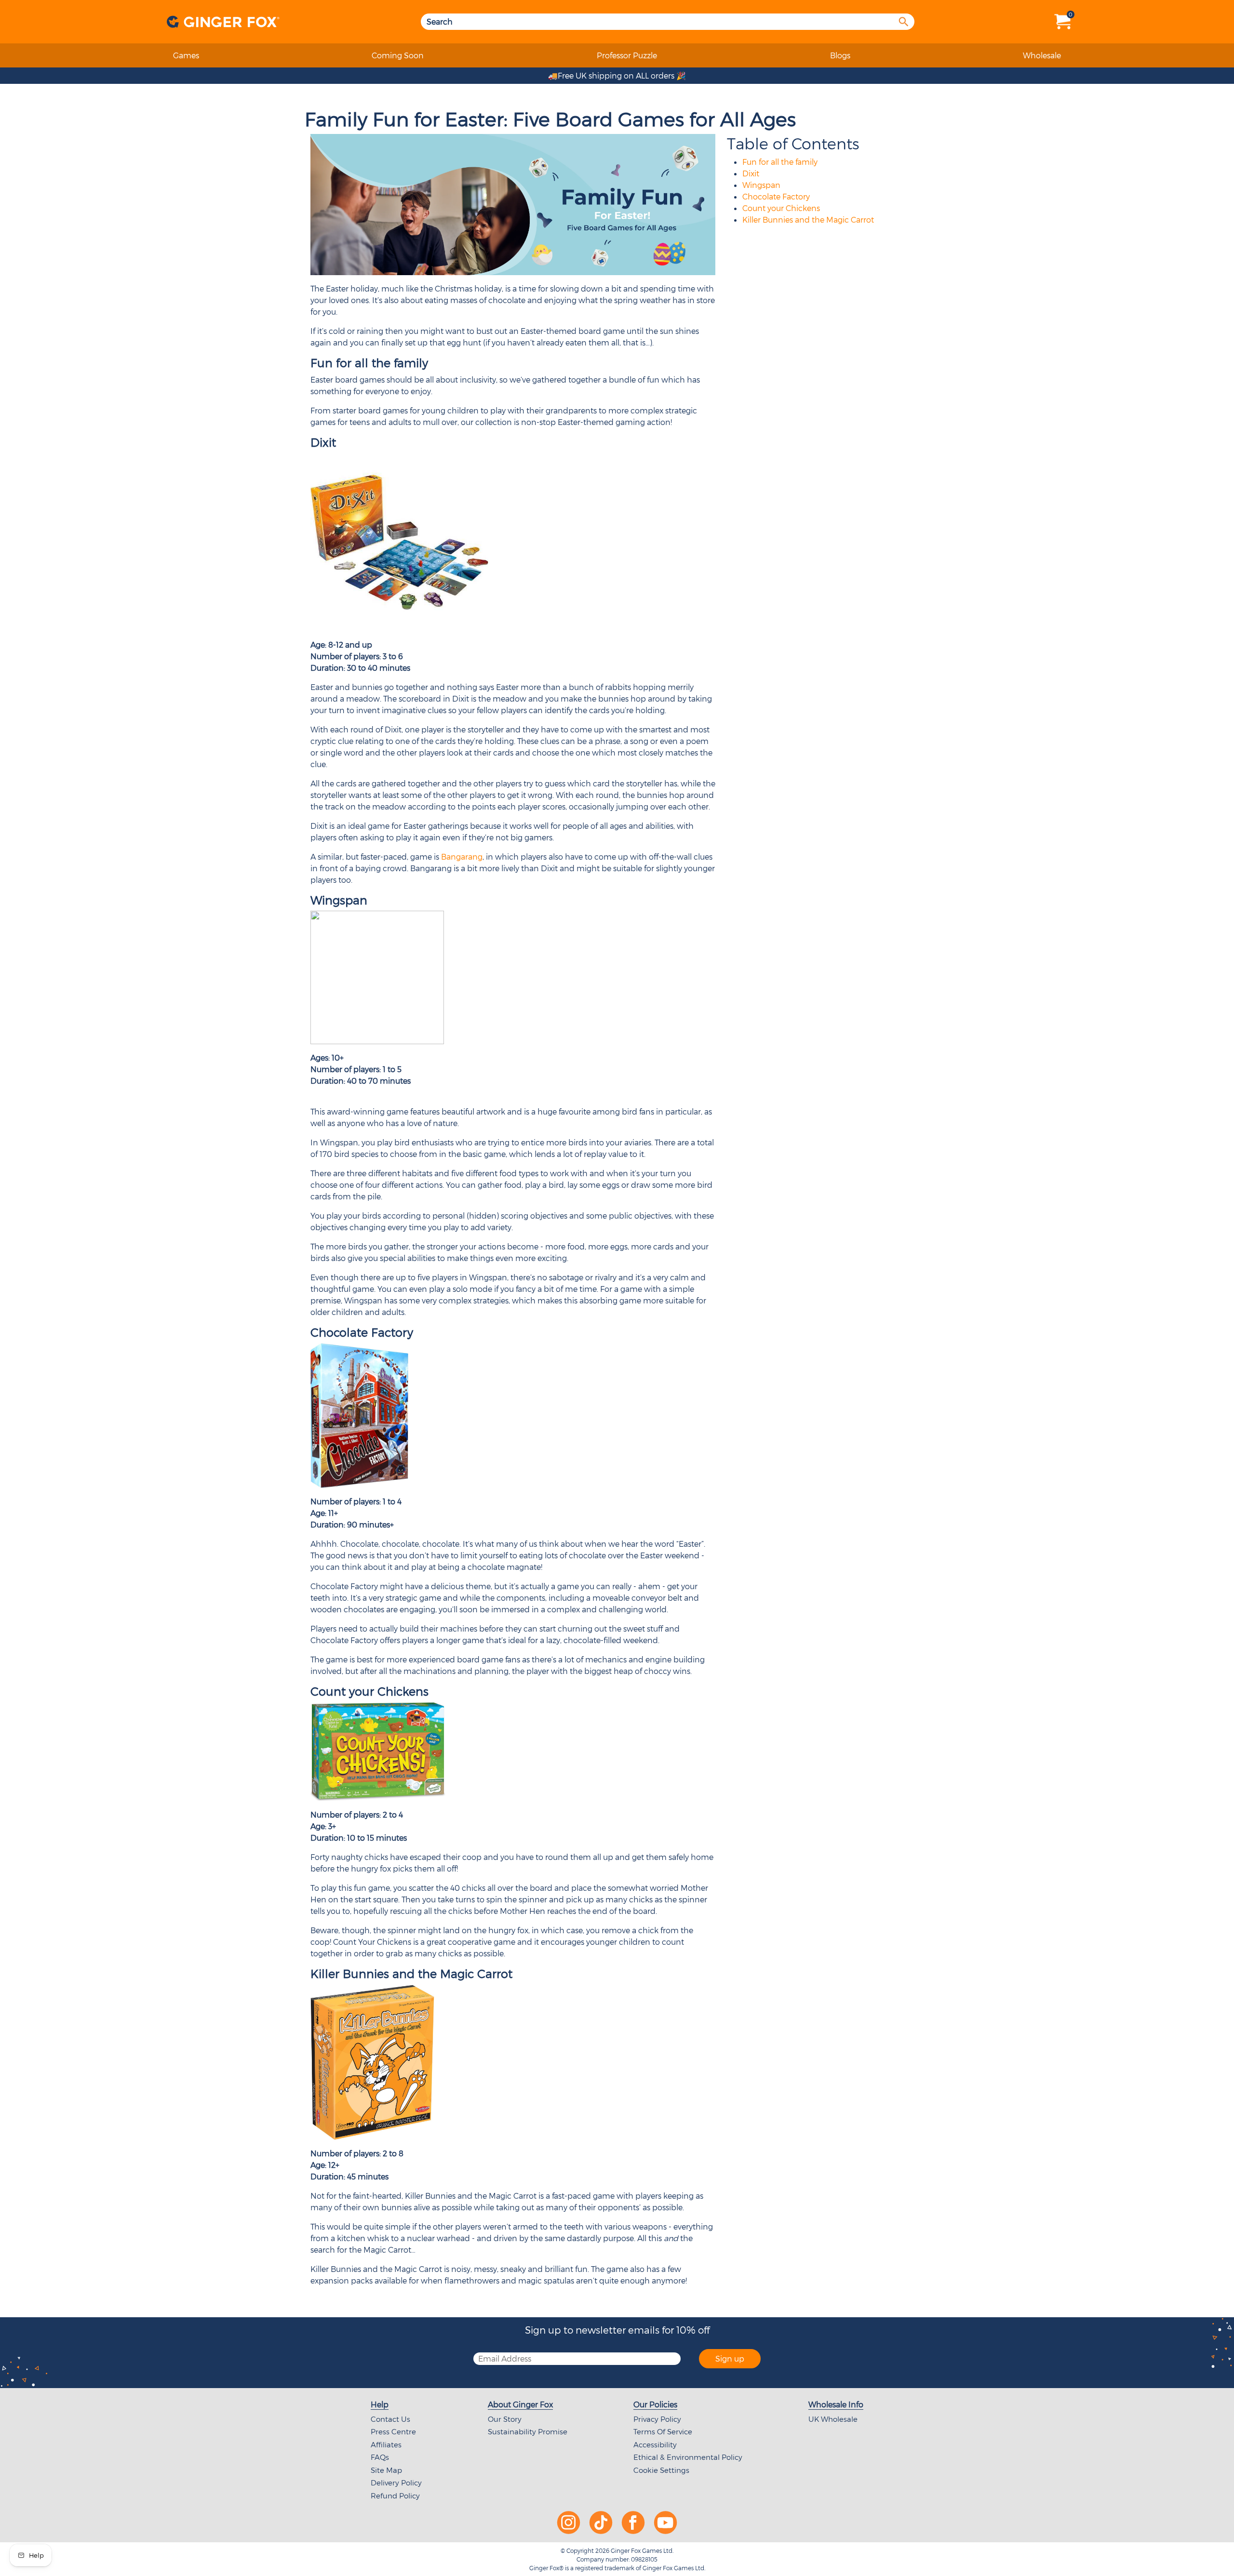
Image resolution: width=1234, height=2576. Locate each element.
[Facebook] (633, 2521)
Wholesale (1042, 55)
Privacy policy (657, 2419)
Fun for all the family (780, 162)
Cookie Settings (661, 2470)
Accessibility (655, 2444)
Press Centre (393, 2431)
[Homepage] (222, 22)
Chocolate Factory (776, 196)
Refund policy (395, 2496)
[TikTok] (601, 2521)
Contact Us (390, 2419)
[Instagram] (569, 2521)
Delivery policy (396, 2483)
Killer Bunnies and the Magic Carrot (808, 219)
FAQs (380, 2457)
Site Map (386, 2470)
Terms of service (663, 2431)
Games (186, 55)
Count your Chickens (781, 208)
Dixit (751, 173)
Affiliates (386, 2444)
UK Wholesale (833, 2419)
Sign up (730, 2358)
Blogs (840, 55)
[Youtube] (665, 2521)
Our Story (505, 2419)
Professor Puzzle (627, 55)
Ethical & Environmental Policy (688, 2457)
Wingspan (761, 185)
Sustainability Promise (528, 2431)
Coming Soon (398, 55)
